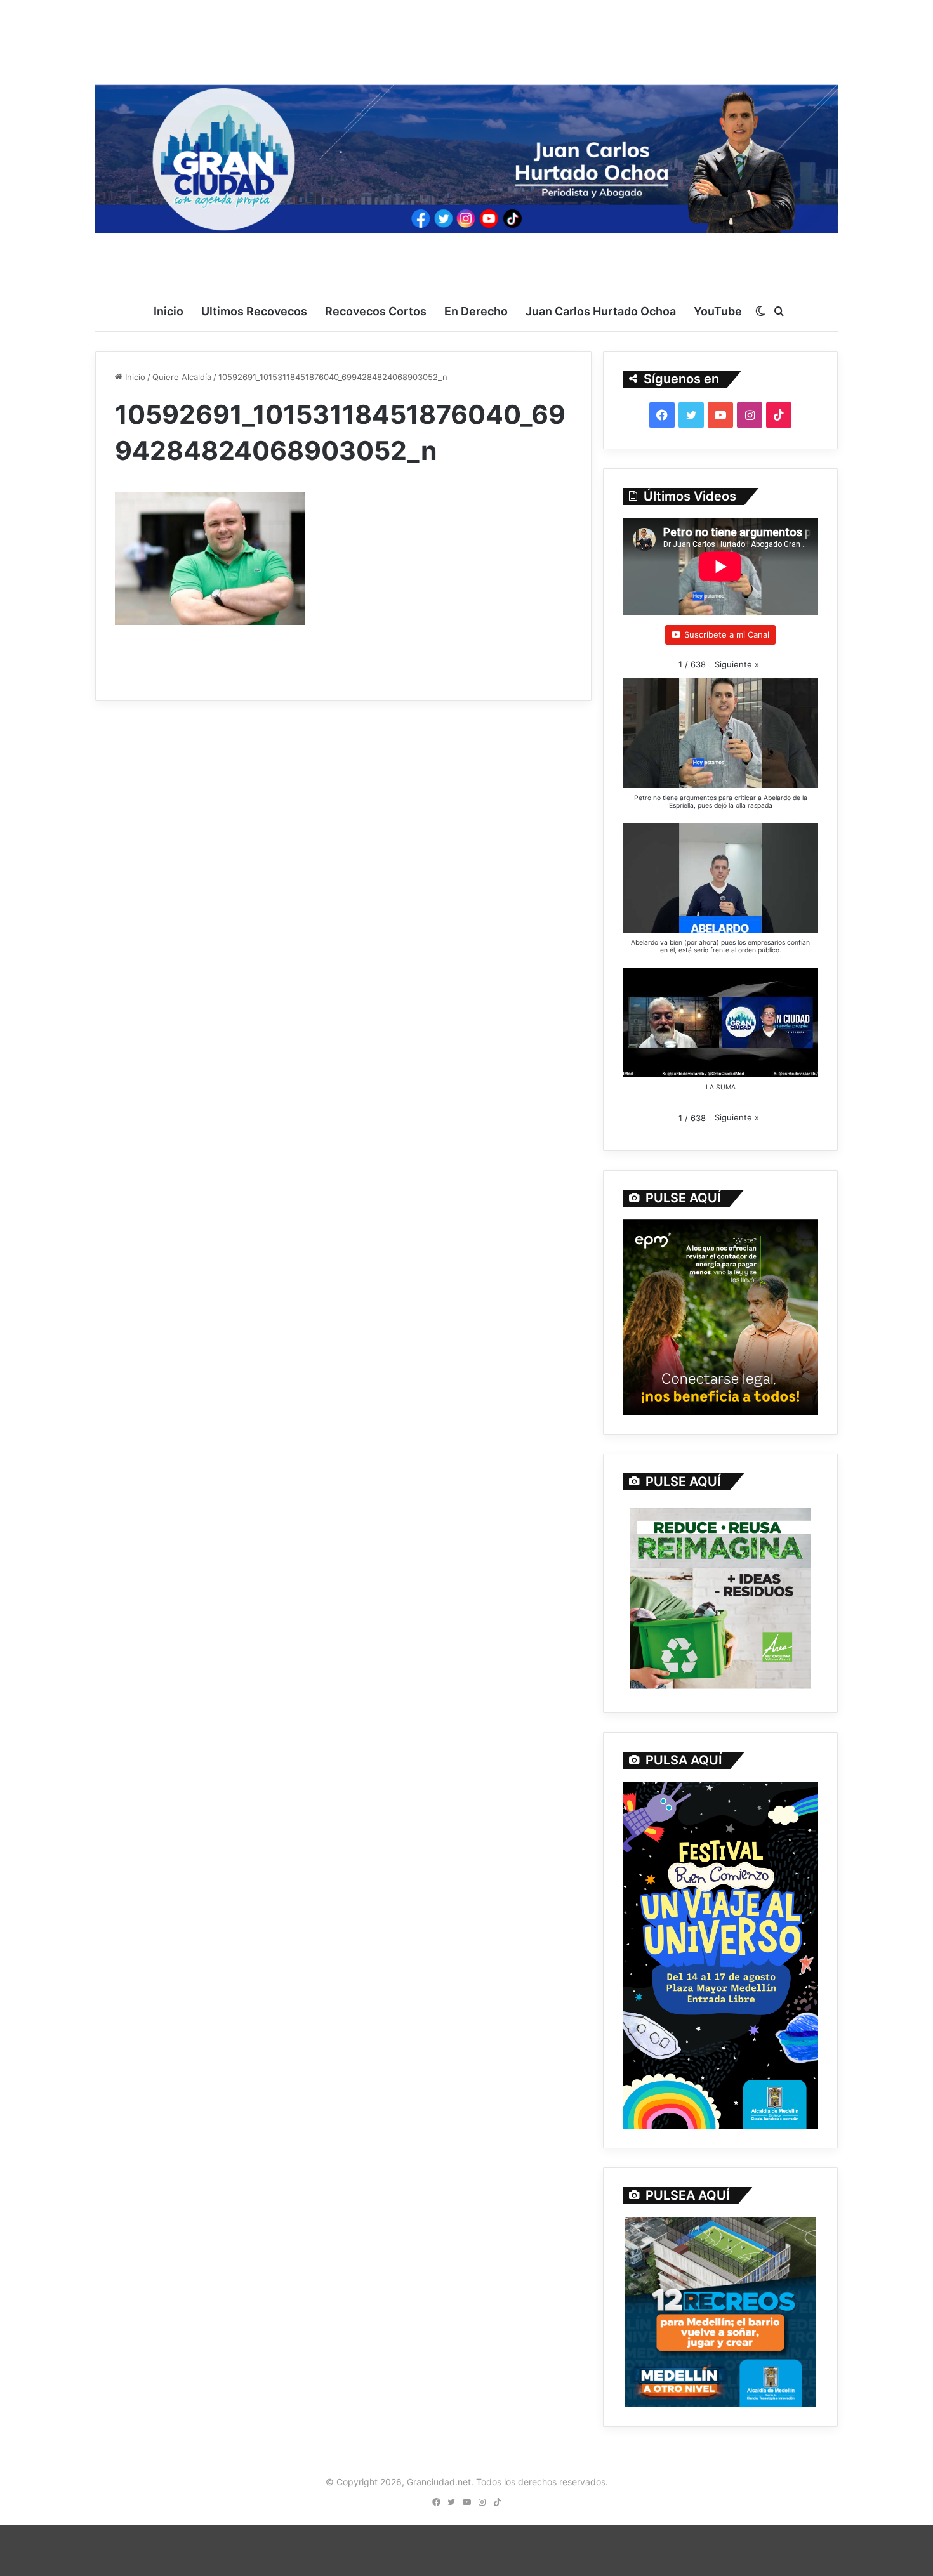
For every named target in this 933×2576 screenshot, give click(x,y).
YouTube (718, 311)
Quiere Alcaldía (182, 377)
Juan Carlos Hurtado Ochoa (601, 311)
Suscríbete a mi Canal (727, 634)
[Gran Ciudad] (466, 155)
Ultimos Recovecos (254, 311)
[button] (737, 665)
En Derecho (476, 311)
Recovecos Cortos (376, 311)
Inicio (169, 311)
